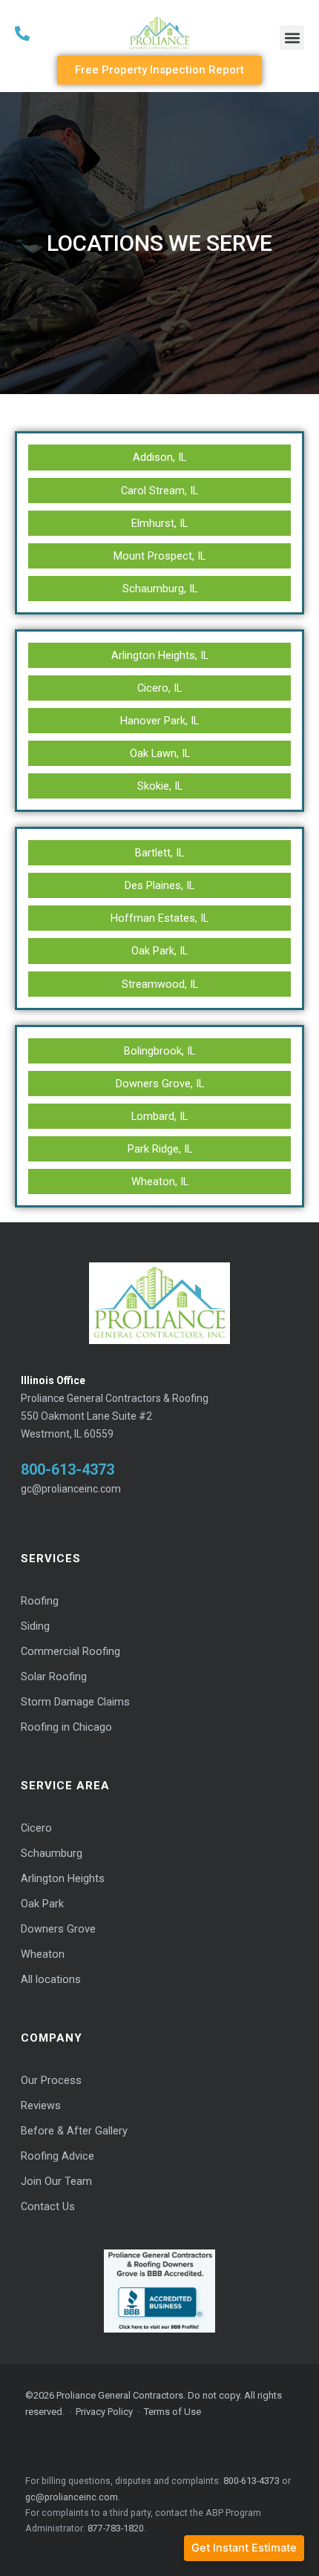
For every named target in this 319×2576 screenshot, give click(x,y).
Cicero (36, 1828)
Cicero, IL (159, 688)
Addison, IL (159, 457)
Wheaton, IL (160, 1182)
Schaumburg (52, 1854)
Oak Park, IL (159, 951)
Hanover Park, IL (159, 721)
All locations (51, 1980)
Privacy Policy (104, 2412)
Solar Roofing (54, 1677)
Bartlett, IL (159, 853)
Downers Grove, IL (160, 1084)
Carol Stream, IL (159, 491)
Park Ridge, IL (160, 1149)
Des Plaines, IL (159, 885)
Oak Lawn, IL (160, 753)
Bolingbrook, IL (159, 1051)
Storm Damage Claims (75, 1702)
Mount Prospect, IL (159, 556)
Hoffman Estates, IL (159, 918)
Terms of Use (172, 2412)
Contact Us (48, 2207)
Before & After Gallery (74, 2131)
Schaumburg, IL (160, 589)
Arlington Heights (63, 1879)
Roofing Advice (57, 2156)
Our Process (51, 2081)
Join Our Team (56, 2182)
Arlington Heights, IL (160, 655)
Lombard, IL (159, 1116)
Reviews (41, 2106)
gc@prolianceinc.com (71, 1489)
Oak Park (42, 1904)
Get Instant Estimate (244, 2548)
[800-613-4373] (64, 33)
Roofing (40, 1601)
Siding (35, 1626)
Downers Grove (58, 1929)
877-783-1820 (116, 2528)
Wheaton (43, 1954)
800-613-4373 (68, 1469)
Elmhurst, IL (159, 523)
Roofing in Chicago (66, 1727)
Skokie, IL (160, 786)
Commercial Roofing (70, 1652)
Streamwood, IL (160, 984)
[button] (292, 37)
